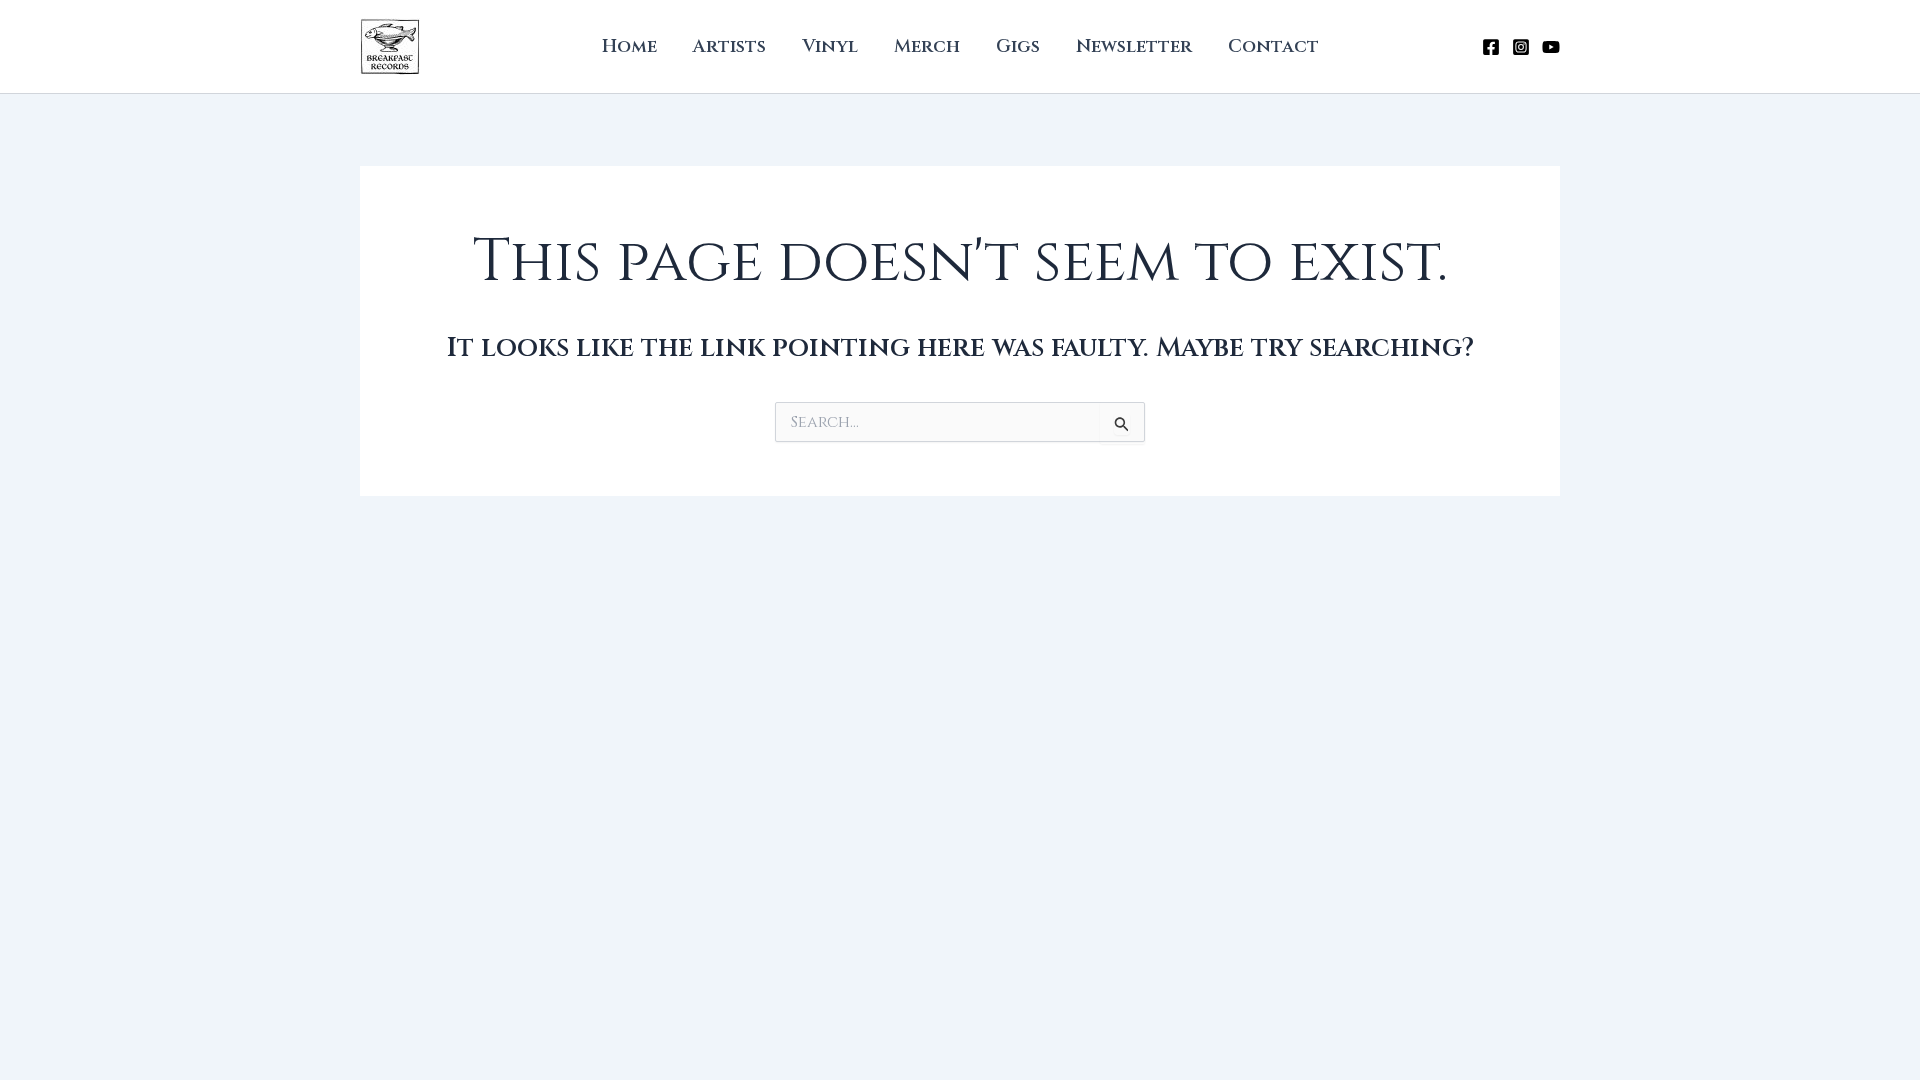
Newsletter (1134, 46)
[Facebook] (1491, 47)
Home (629, 46)
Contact (1273, 46)
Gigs (1018, 46)
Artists (729, 46)
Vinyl (830, 46)
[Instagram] (1521, 47)
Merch (927, 46)
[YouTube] (1551, 47)
